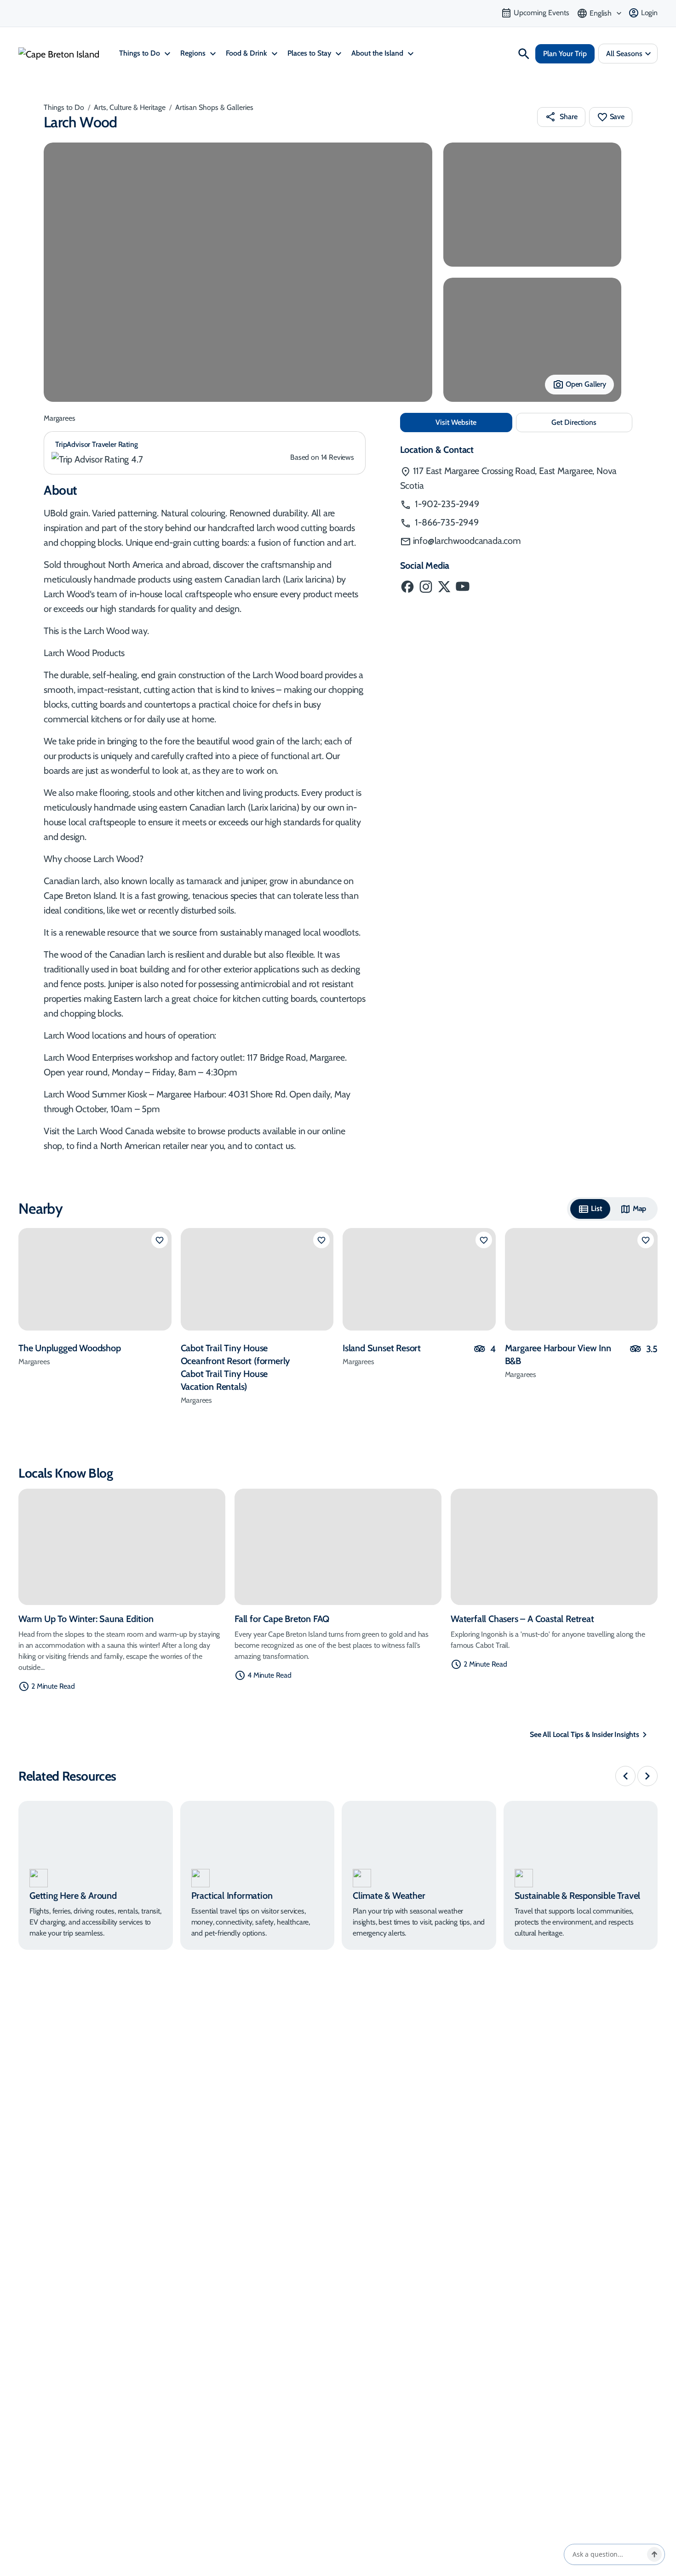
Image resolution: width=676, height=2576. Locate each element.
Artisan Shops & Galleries (214, 107)
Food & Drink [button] (247, 53)
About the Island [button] (378, 53)
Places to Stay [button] (310, 53)
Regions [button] (194, 53)
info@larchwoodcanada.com (467, 541)
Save (617, 117)
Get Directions (592, 425)
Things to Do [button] (140, 53)
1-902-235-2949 (446, 504)
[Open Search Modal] (524, 54)
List (596, 1208)
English (601, 13)
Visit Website (474, 422)
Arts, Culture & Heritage (130, 107)
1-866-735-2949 (446, 522)
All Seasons (624, 54)
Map (640, 1208)
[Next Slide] (647, 1776)
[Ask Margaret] (654, 2554)
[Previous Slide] (625, 1776)
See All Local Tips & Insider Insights (584, 1734)
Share (568, 117)
